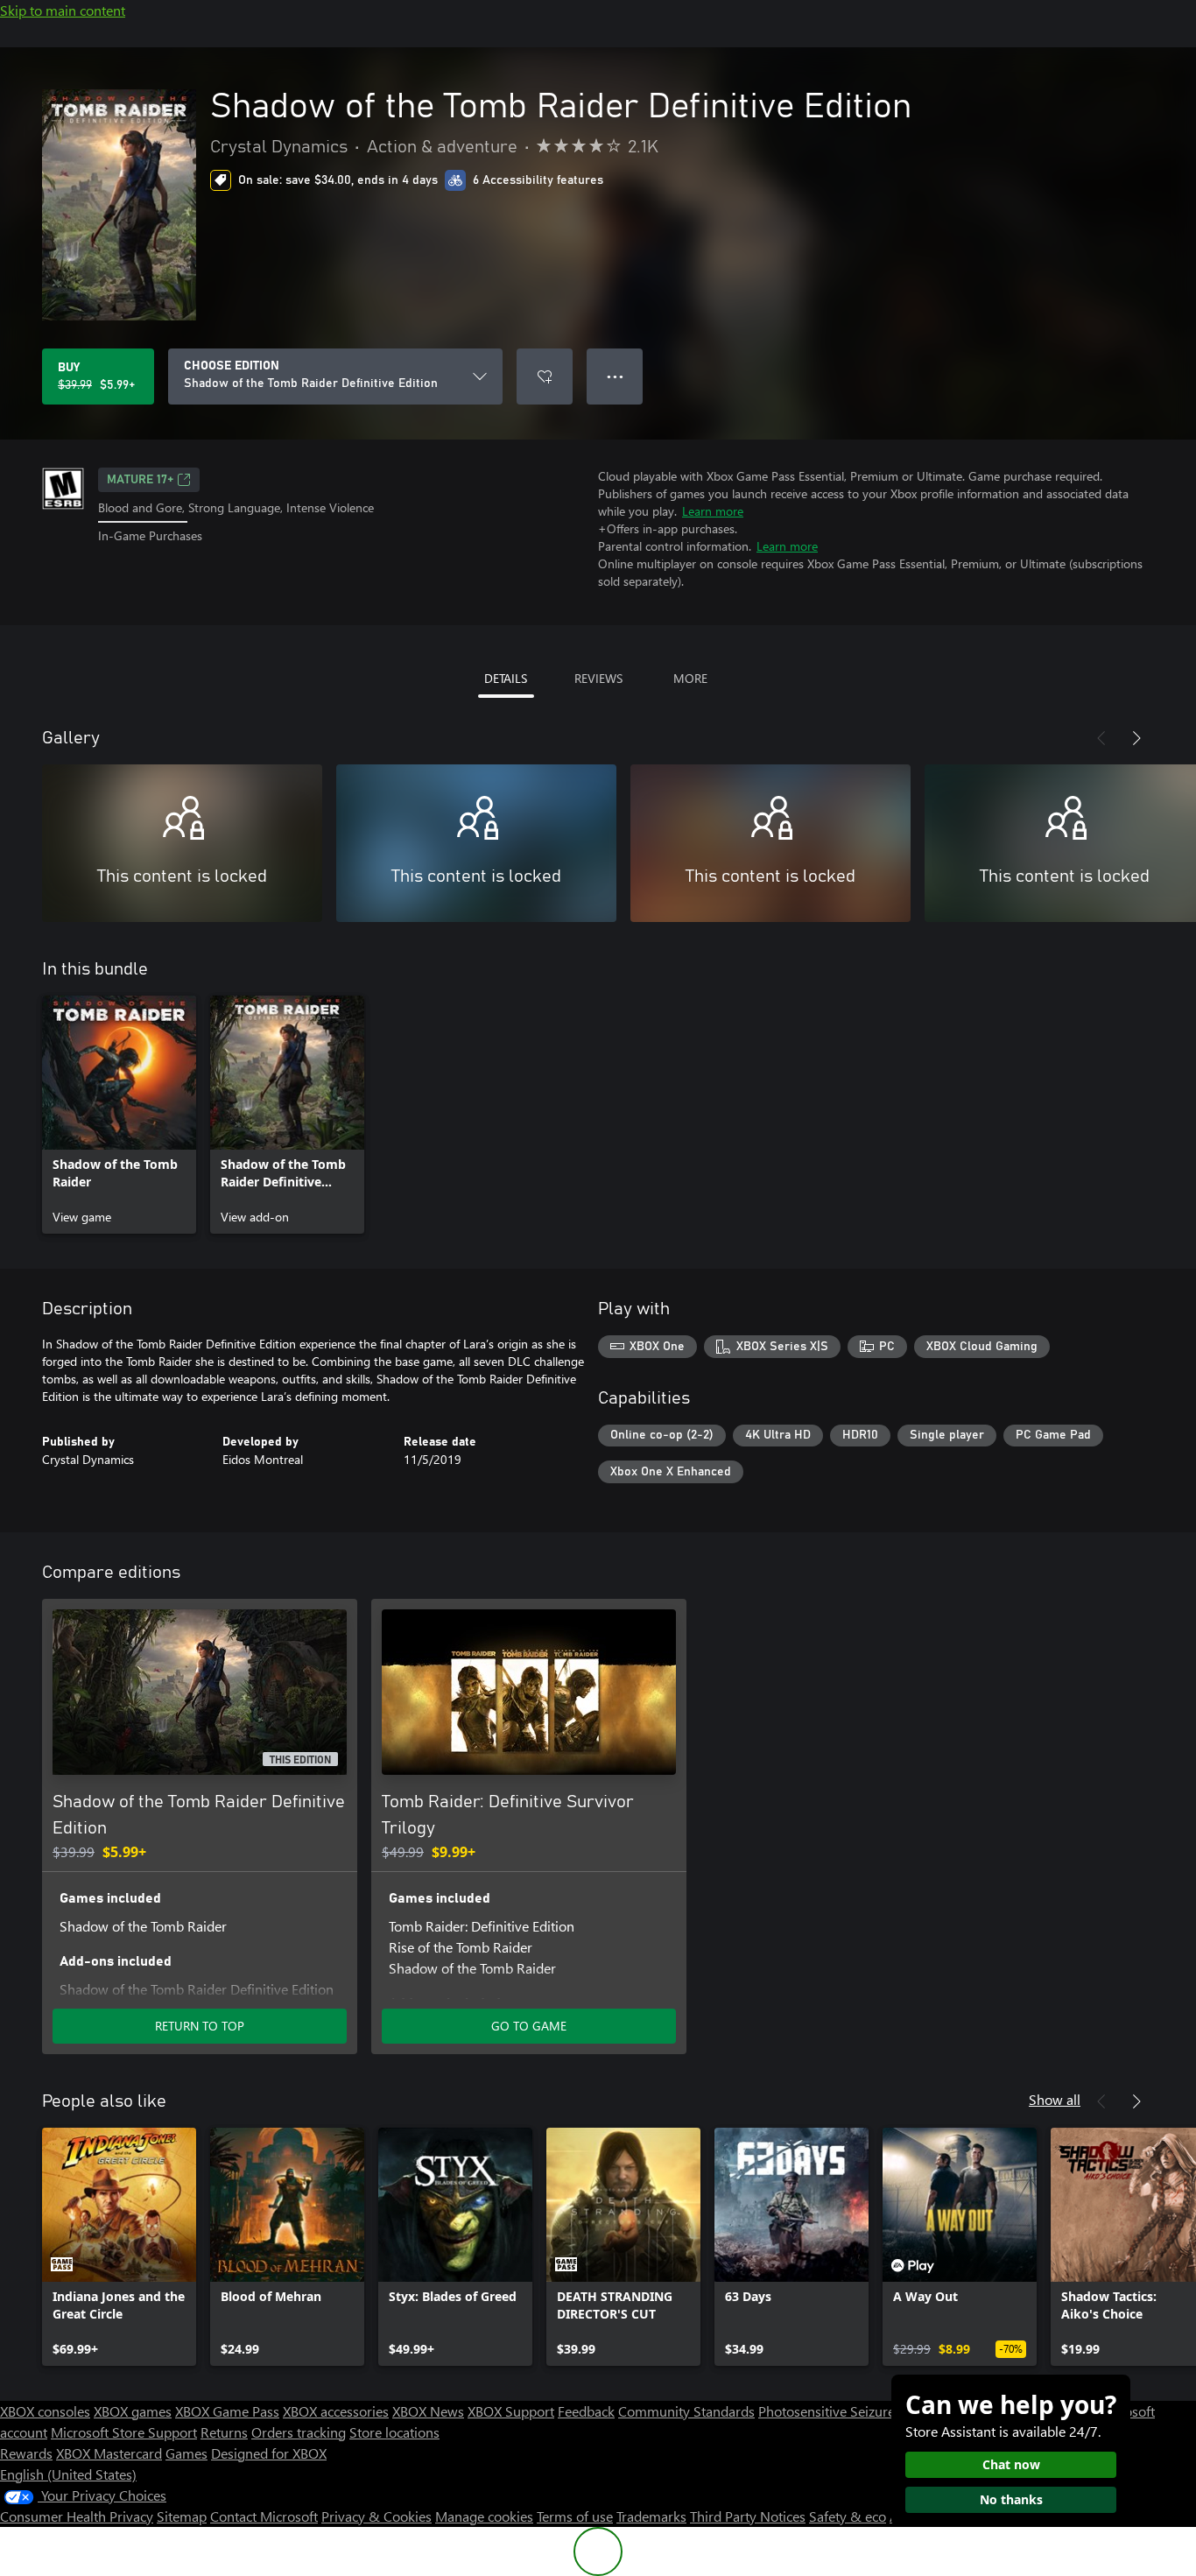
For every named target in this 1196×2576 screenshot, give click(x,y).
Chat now (1011, 2464)
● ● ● (615, 376)
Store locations (394, 2432)
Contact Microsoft (264, 2516)
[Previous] (1101, 738)
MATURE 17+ (140, 480)
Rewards (26, 2453)
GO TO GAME (529, 2026)
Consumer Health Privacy (77, 2516)
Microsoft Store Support (124, 2432)
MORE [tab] (690, 678)
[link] (119, 1115)
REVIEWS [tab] (598, 678)
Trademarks (651, 2516)
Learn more (713, 511)
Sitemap (182, 2516)
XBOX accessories (336, 2411)
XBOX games (133, 2411)
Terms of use (575, 2516)
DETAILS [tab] (506, 678)
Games (186, 2453)
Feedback (586, 2411)
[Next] (1136, 738)
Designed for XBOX (269, 2453)
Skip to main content (63, 10)
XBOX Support (511, 2411)
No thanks (1011, 2499)
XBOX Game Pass (227, 2411)
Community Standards (686, 2411)
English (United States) (68, 2474)
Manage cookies (484, 2516)
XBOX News (428, 2411)
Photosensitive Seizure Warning (855, 2411)
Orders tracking (299, 2432)
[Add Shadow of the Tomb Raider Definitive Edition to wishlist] (545, 377)
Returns (224, 2432)
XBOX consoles (45, 2411)
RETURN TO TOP (200, 2026)
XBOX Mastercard (109, 2453)
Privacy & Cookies (376, 2516)
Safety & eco (848, 2516)
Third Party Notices (748, 2516)
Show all (1055, 2099)
